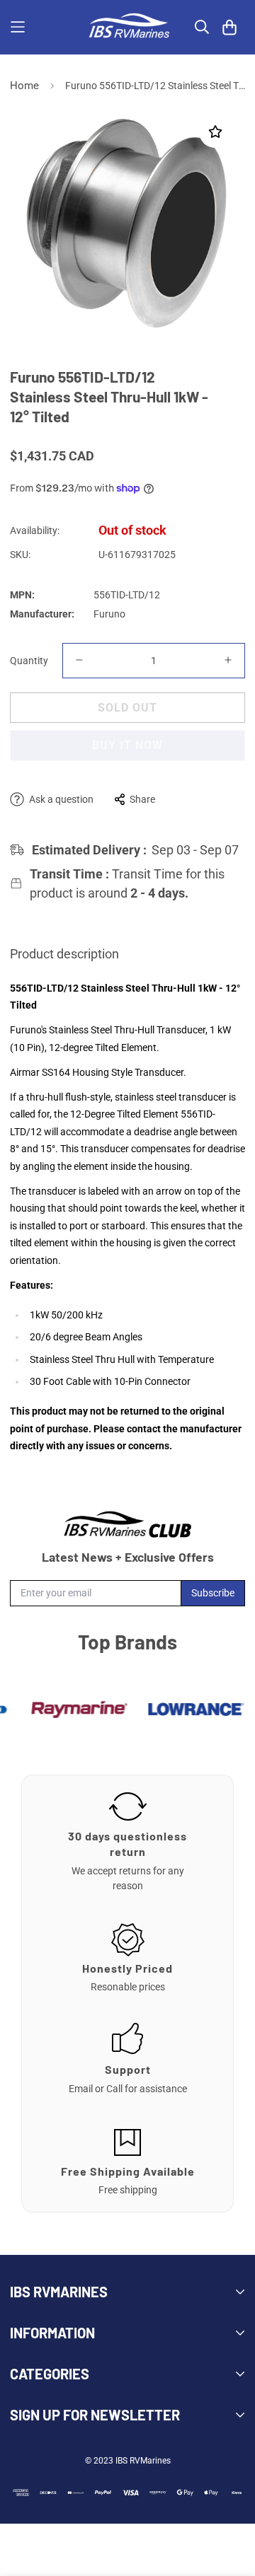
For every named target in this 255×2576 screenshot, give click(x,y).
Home (24, 86)
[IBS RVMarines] (127, 27)
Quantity (29, 661)
